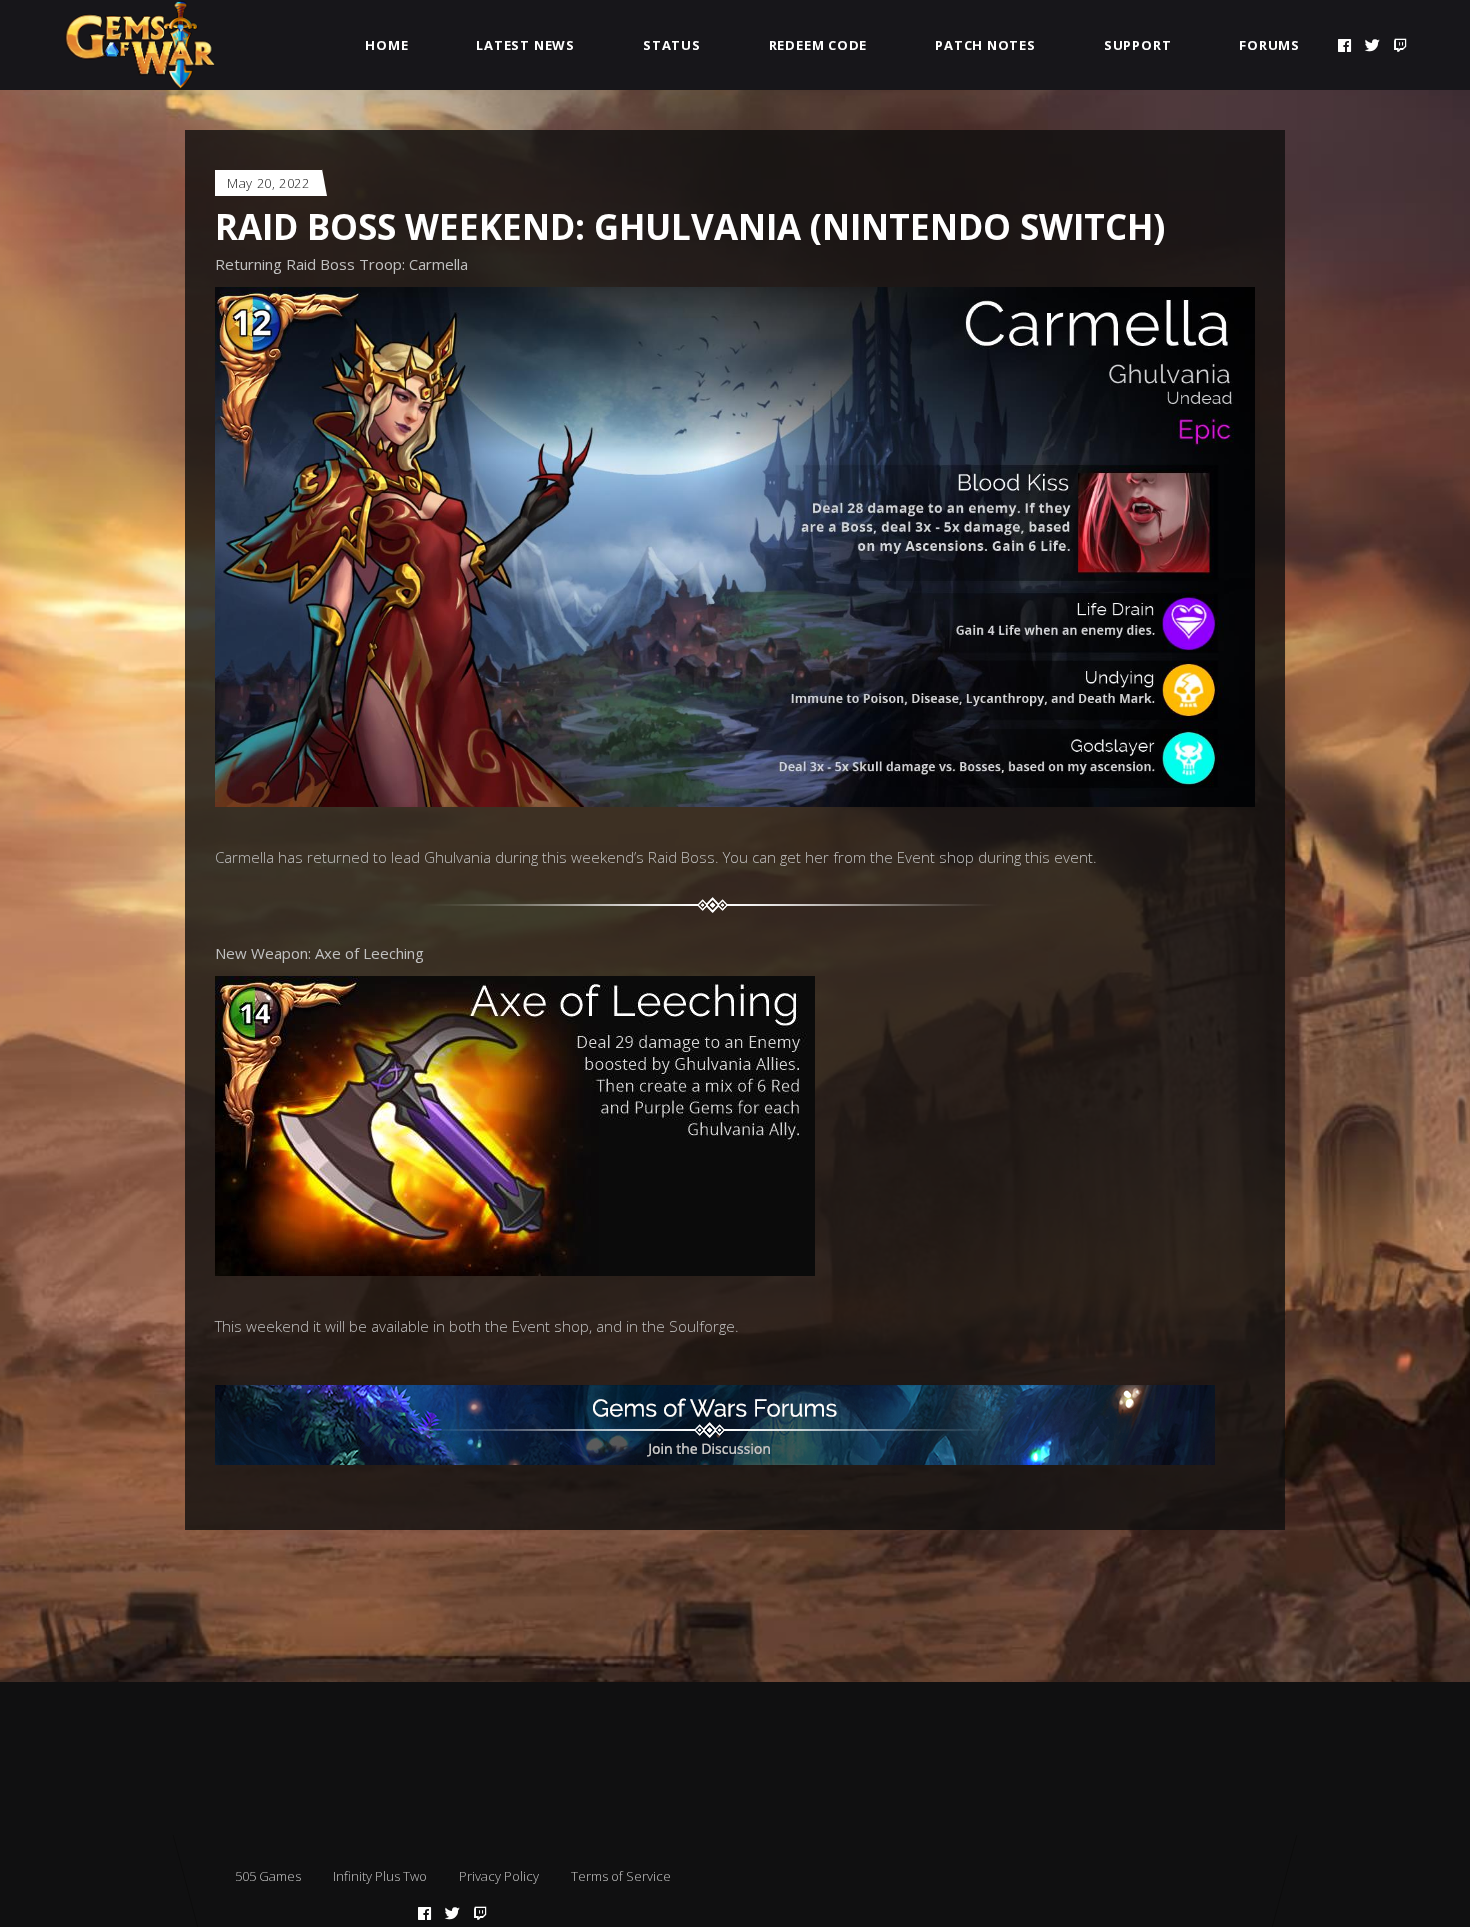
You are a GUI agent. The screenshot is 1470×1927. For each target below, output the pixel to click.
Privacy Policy (499, 1876)
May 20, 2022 (268, 183)
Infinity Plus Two (380, 1876)
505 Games (268, 1876)
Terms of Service (621, 1876)
